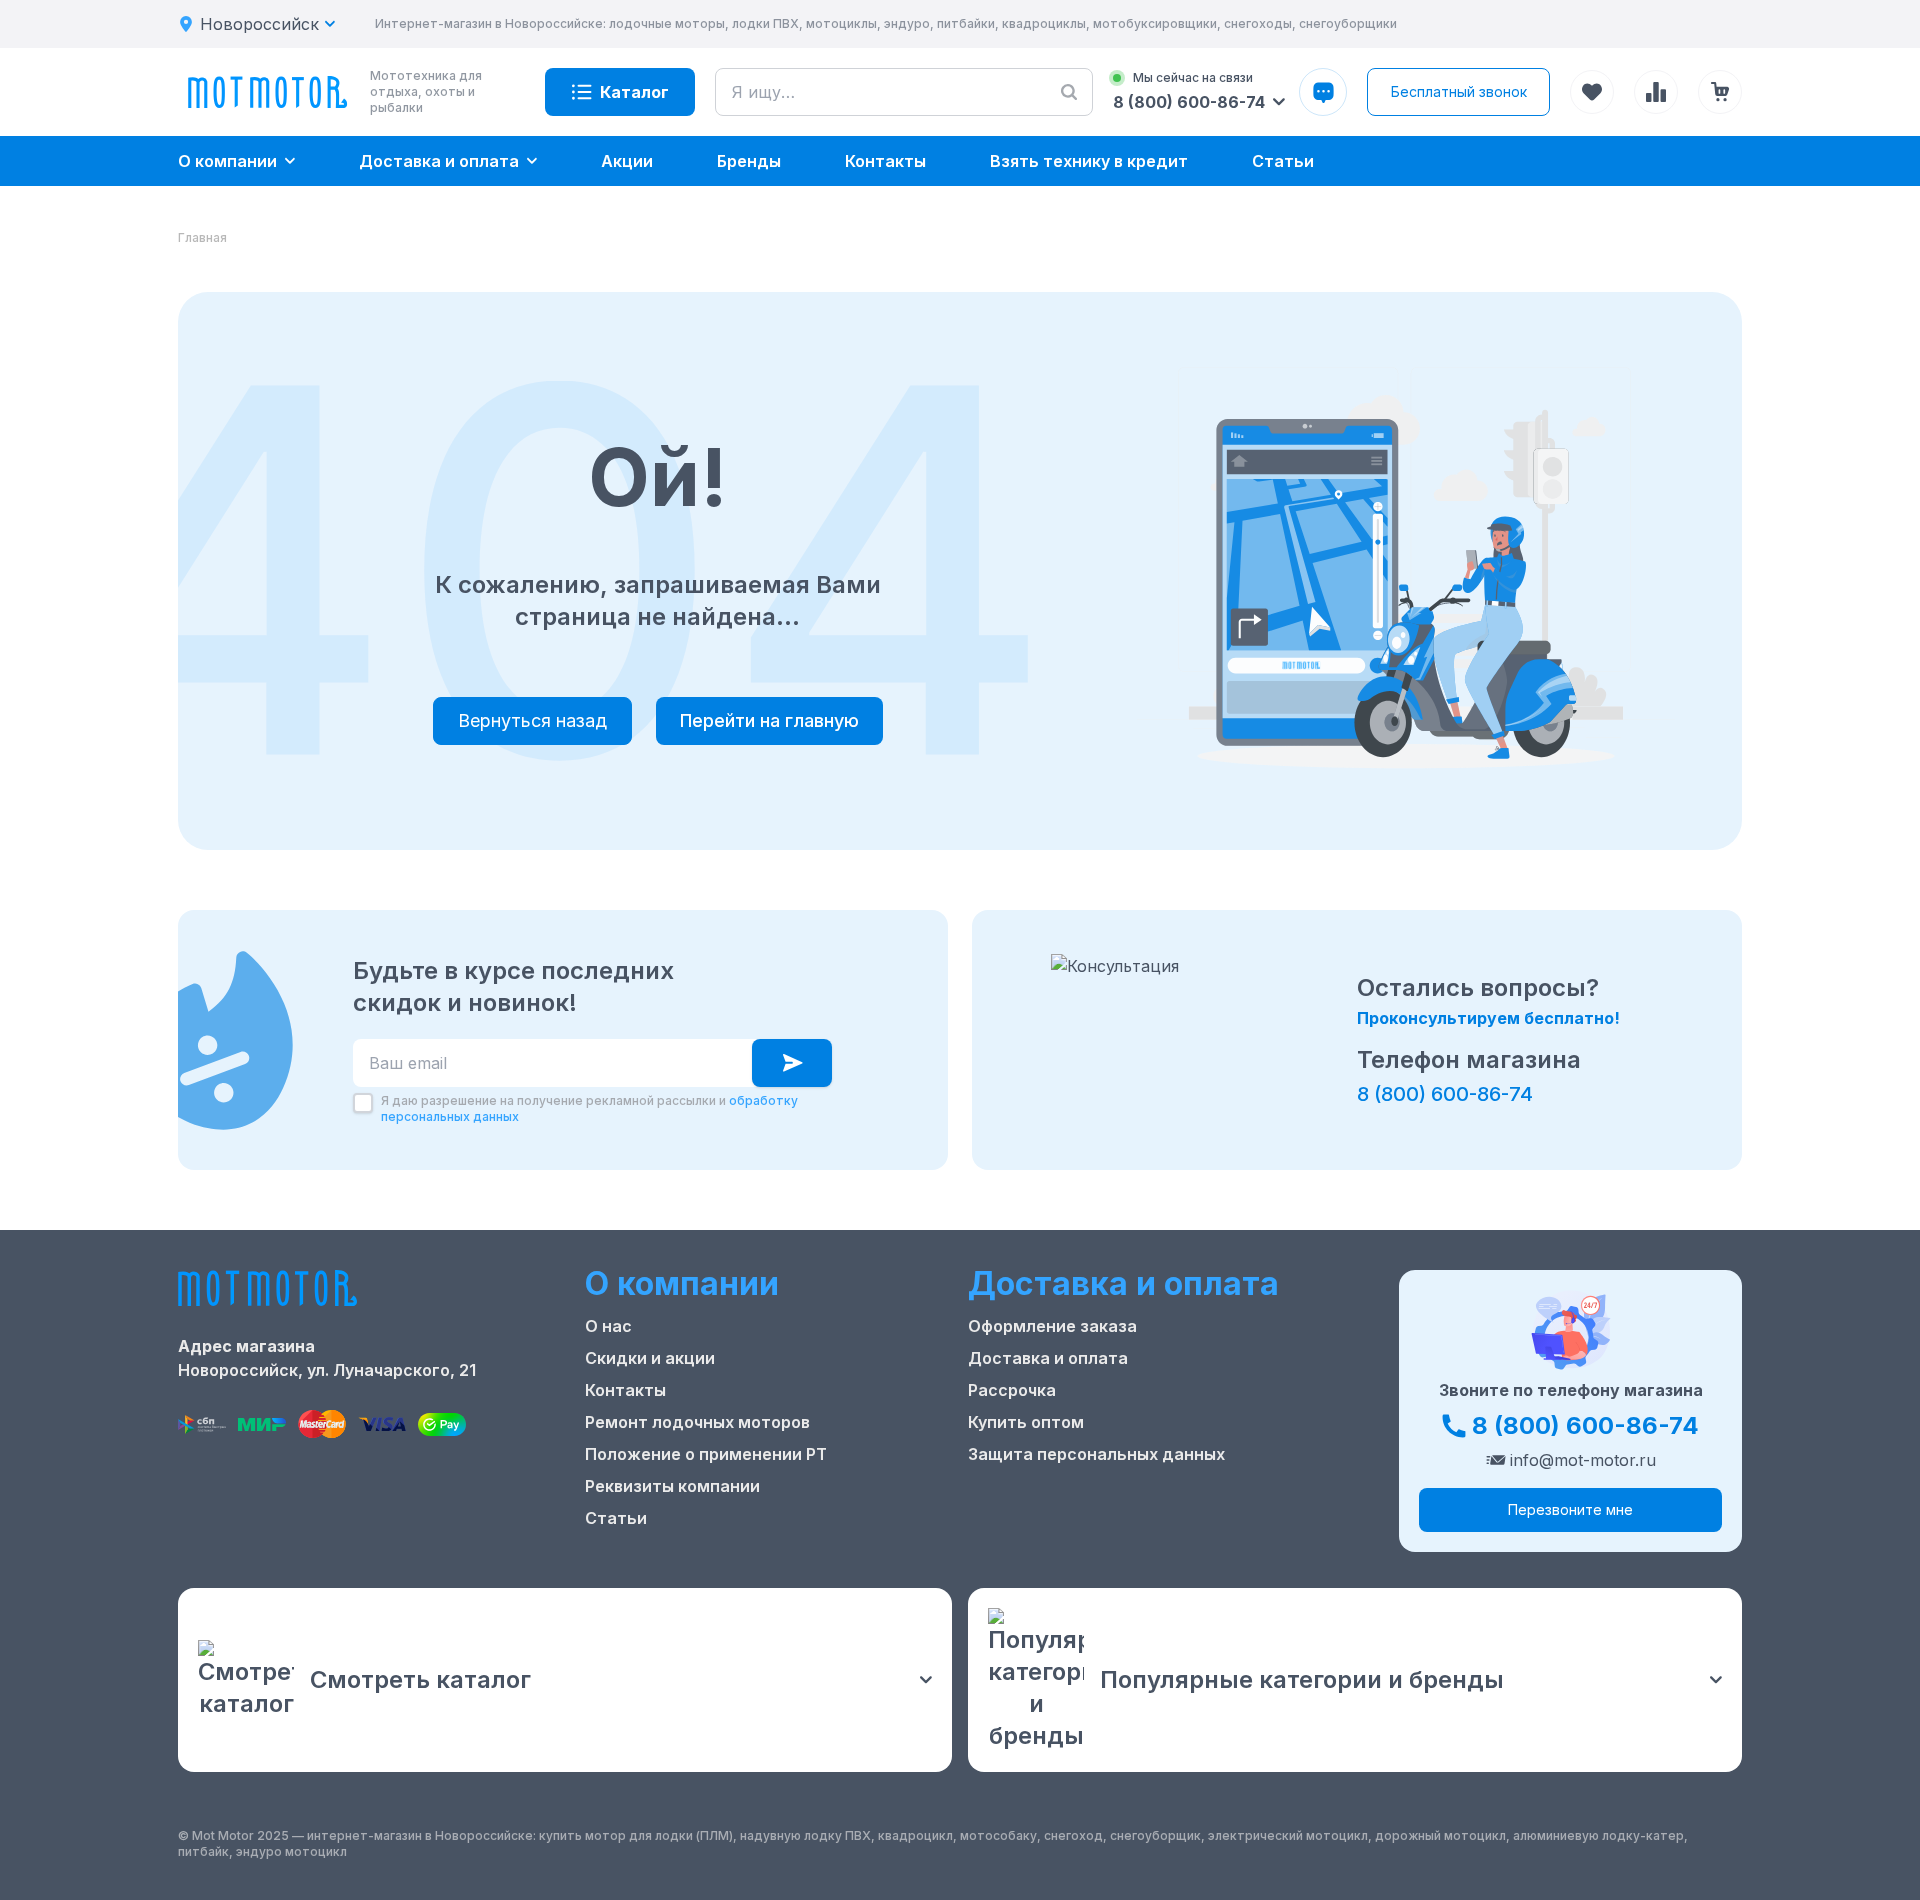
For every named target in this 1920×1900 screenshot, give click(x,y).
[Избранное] (1592, 92)
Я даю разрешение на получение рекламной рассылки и (589, 1108)
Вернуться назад (532, 720)
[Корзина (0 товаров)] (1720, 92)
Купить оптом (1026, 1422)
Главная (202, 237)
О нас (608, 1326)
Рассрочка (1012, 1390)
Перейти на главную (769, 720)
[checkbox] (363, 1103)
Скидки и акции (650, 1358)
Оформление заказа (1052, 1326)
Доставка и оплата (1048, 1358)
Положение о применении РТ (706, 1454)
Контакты (625, 1390)
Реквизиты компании (672, 1486)
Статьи (616, 1518)
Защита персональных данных (1096, 1454)
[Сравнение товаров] (1656, 92)
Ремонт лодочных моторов (697, 1422)
